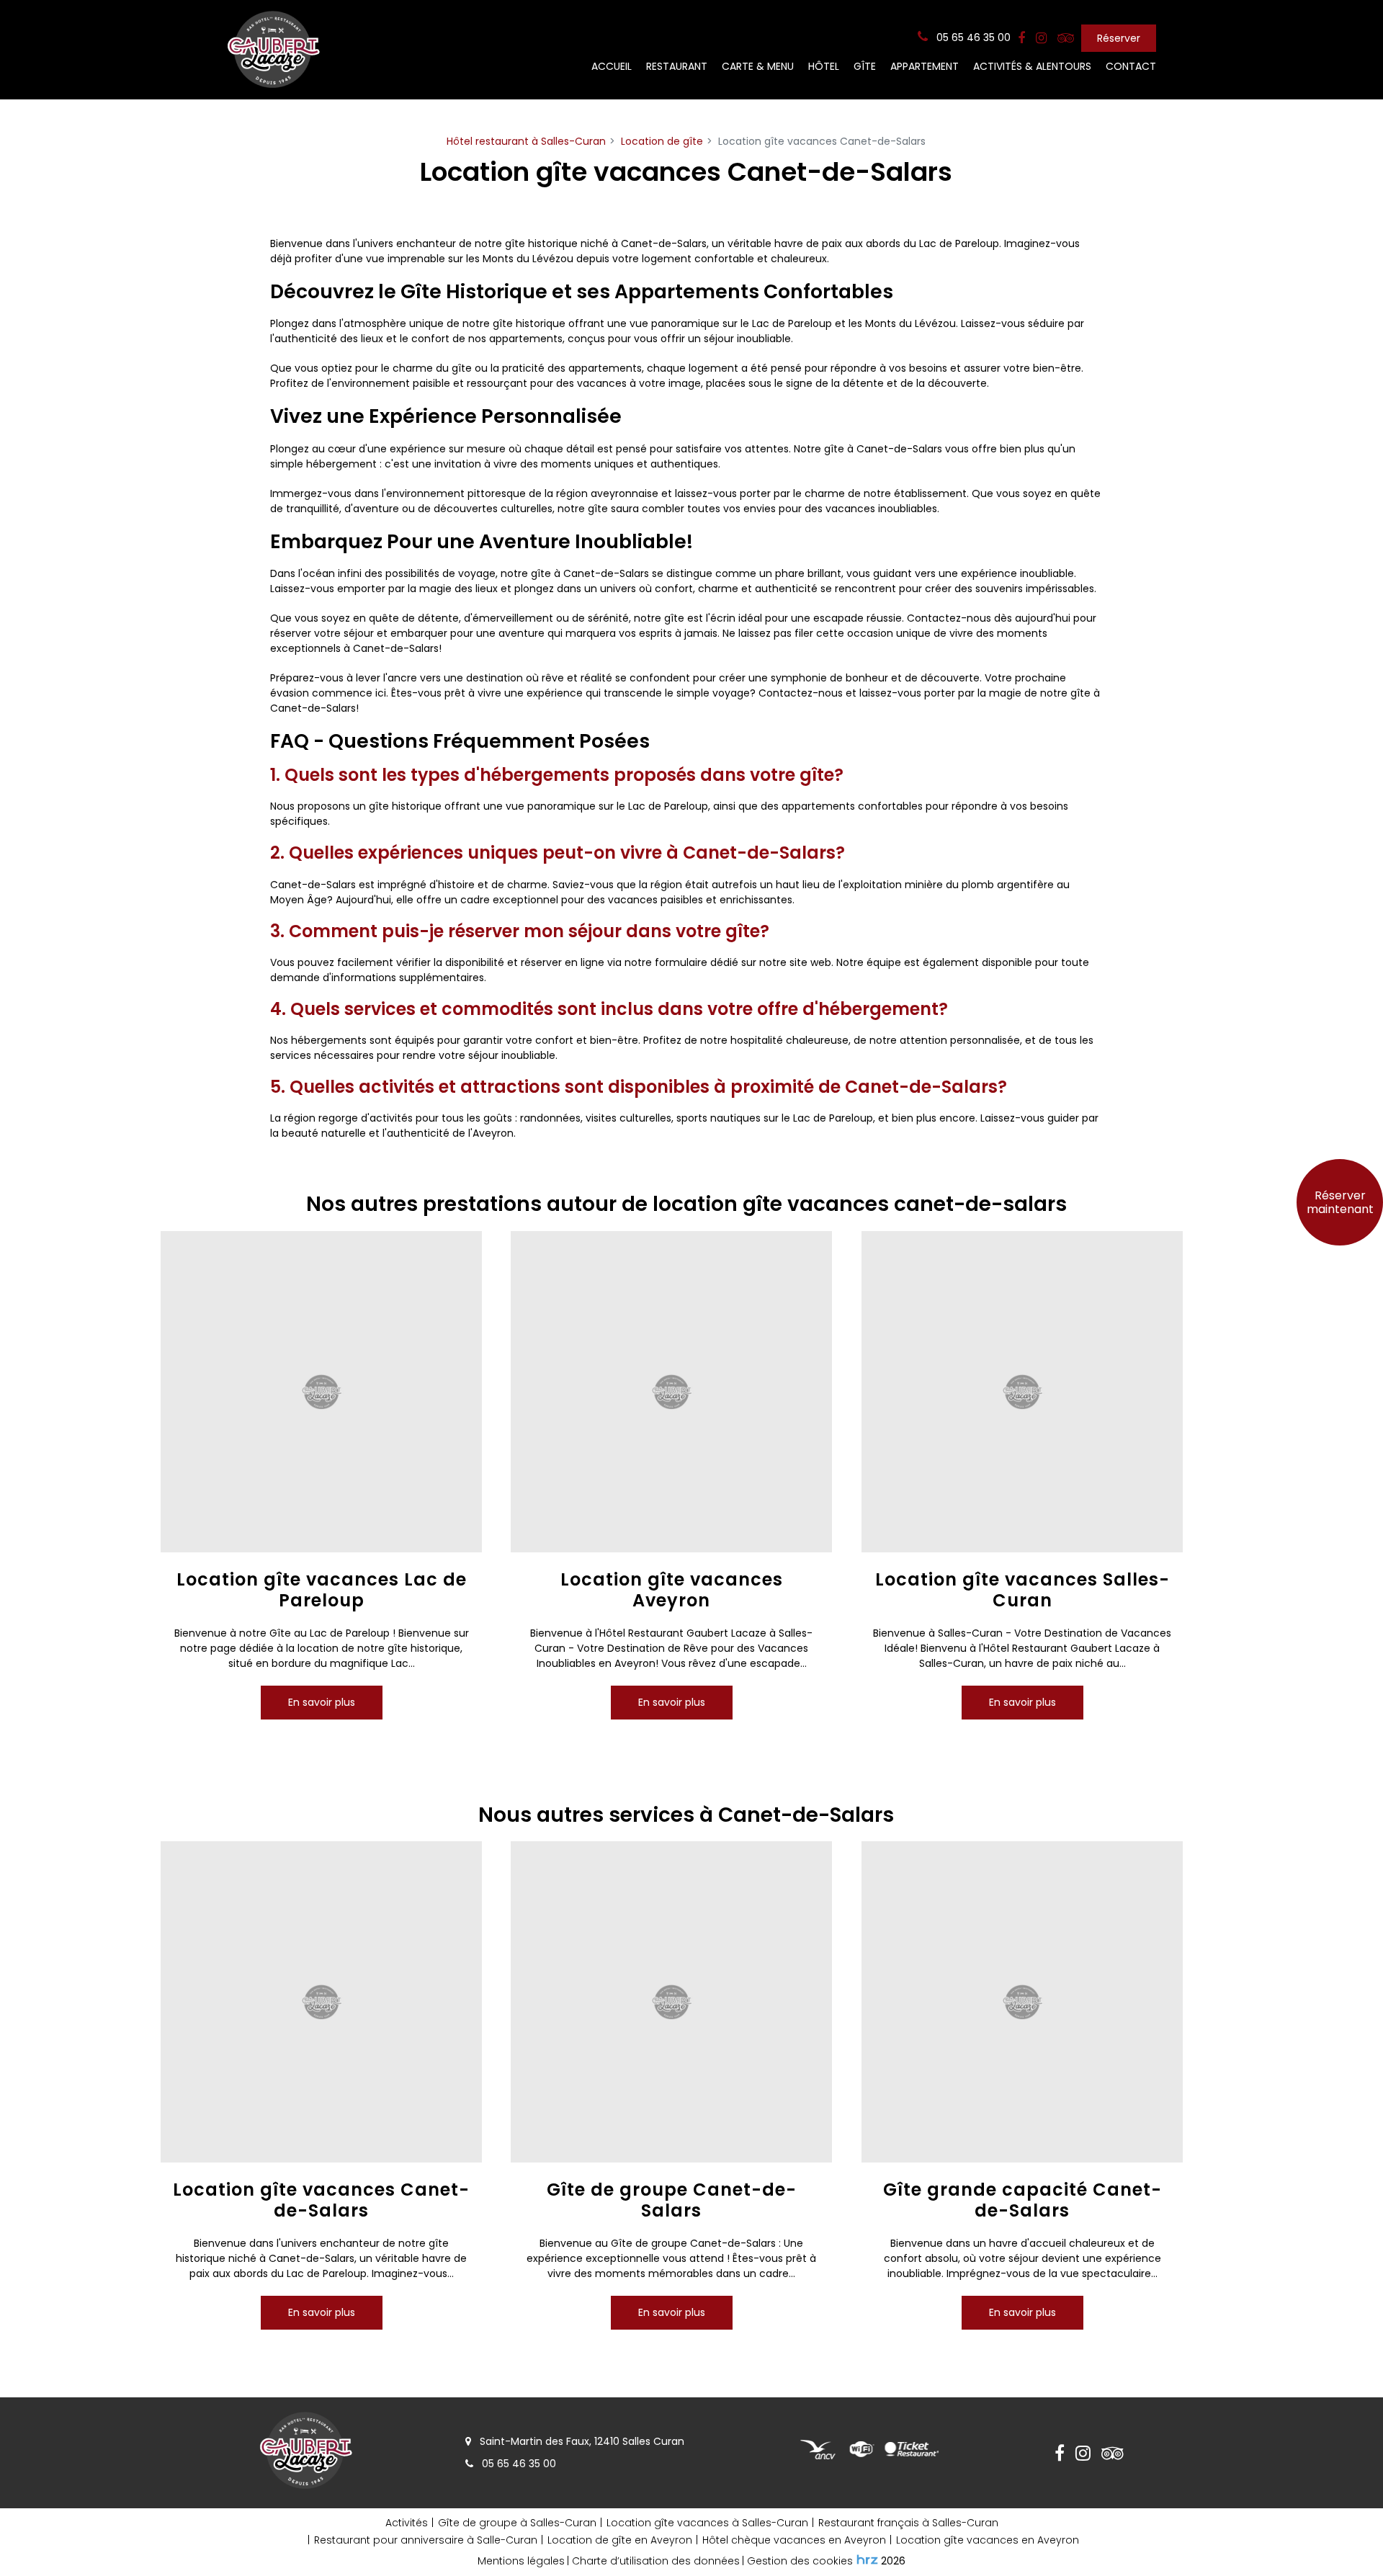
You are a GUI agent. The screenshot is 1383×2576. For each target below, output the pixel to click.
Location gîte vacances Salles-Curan (1022, 1591)
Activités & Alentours (1032, 66)
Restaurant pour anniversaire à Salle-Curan (426, 2540)
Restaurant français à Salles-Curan (908, 2523)
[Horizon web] (867, 2559)
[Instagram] (1041, 38)
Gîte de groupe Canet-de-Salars (672, 2201)
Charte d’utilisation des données (656, 2561)
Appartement (925, 66)
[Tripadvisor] (1066, 38)
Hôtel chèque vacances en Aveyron (794, 2540)
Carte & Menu (758, 66)
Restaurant (677, 66)
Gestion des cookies (800, 2561)
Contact (1131, 66)
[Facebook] (1021, 38)
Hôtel (824, 66)
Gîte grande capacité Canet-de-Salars (1022, 2201)
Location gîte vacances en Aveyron (988, 2540)
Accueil (612, 66)
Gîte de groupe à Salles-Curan (517, 2523)
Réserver (1119, 38)
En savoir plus (322, 1701)
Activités (407, 2523)
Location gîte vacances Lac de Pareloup (322, 1591)
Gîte (865, 66)
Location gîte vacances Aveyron (672, 1591)
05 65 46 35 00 (518, 2464)
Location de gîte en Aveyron (620, 2540)
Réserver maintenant (1340, 1202)
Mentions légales (521, 2561)
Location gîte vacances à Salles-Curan (707, 2523)
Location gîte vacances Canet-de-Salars (321, 2201)
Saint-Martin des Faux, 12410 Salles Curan (581, 2441)
